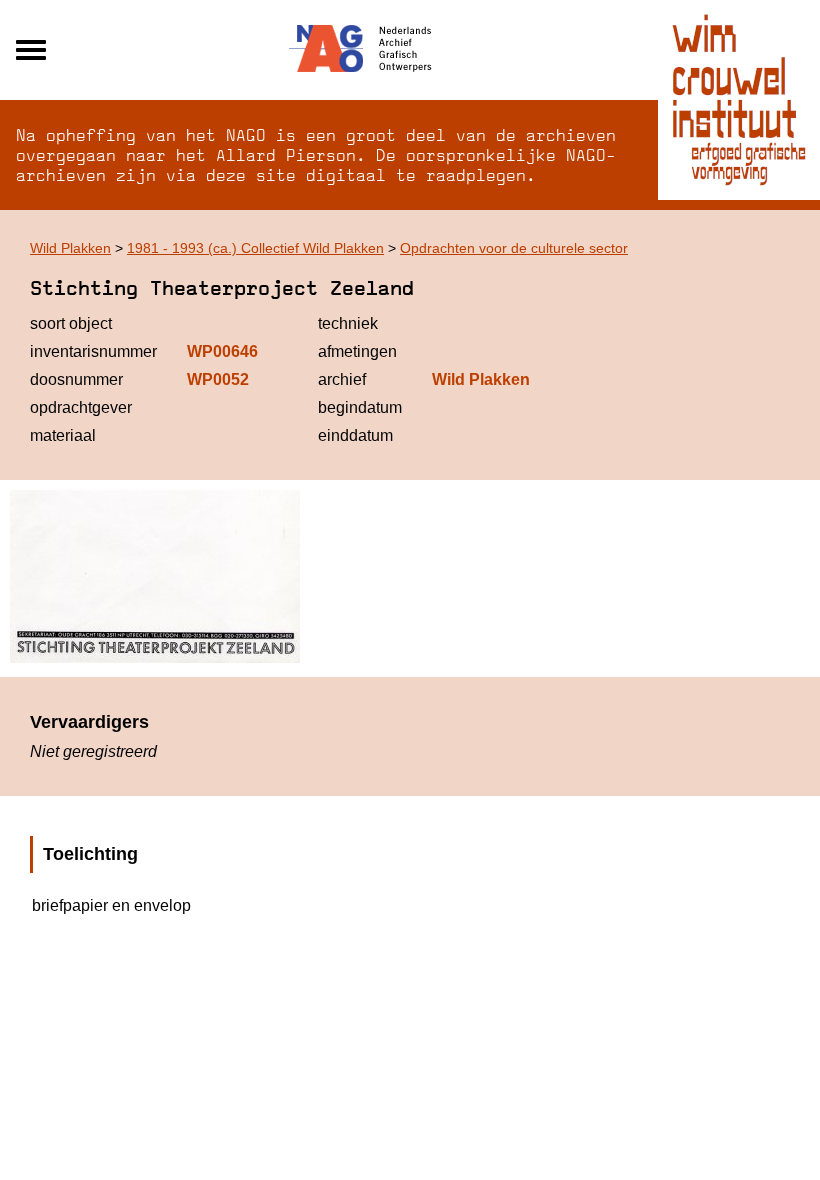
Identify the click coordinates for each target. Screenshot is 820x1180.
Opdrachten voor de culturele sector (514, 248)
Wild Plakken (70, 248)
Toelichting (90, 854)
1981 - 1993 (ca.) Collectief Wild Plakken (255, 248)
